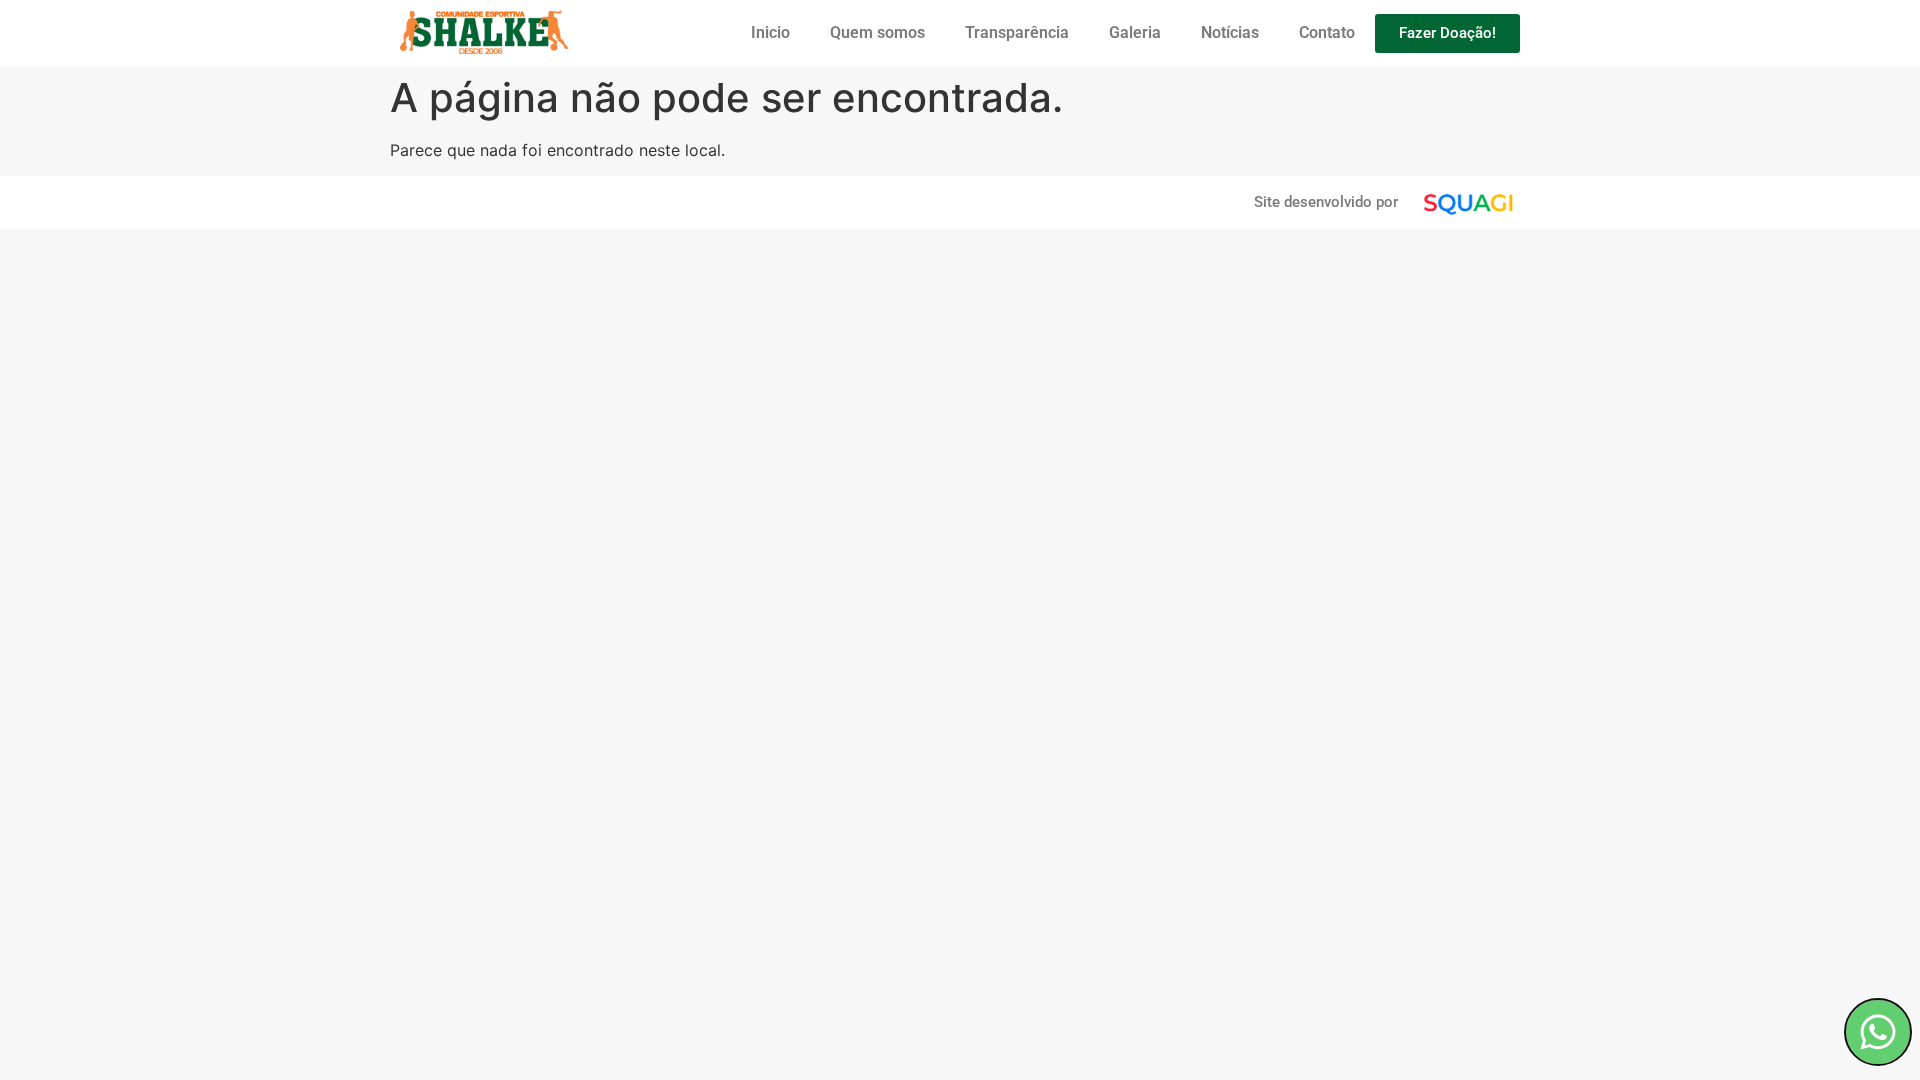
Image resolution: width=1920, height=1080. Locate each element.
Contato (1327, 32)
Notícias (1230, 32)
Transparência (1017, 32)
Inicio (770, 32)
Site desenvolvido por (1326, 202)
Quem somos (877, 32)
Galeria (1135, 32)
